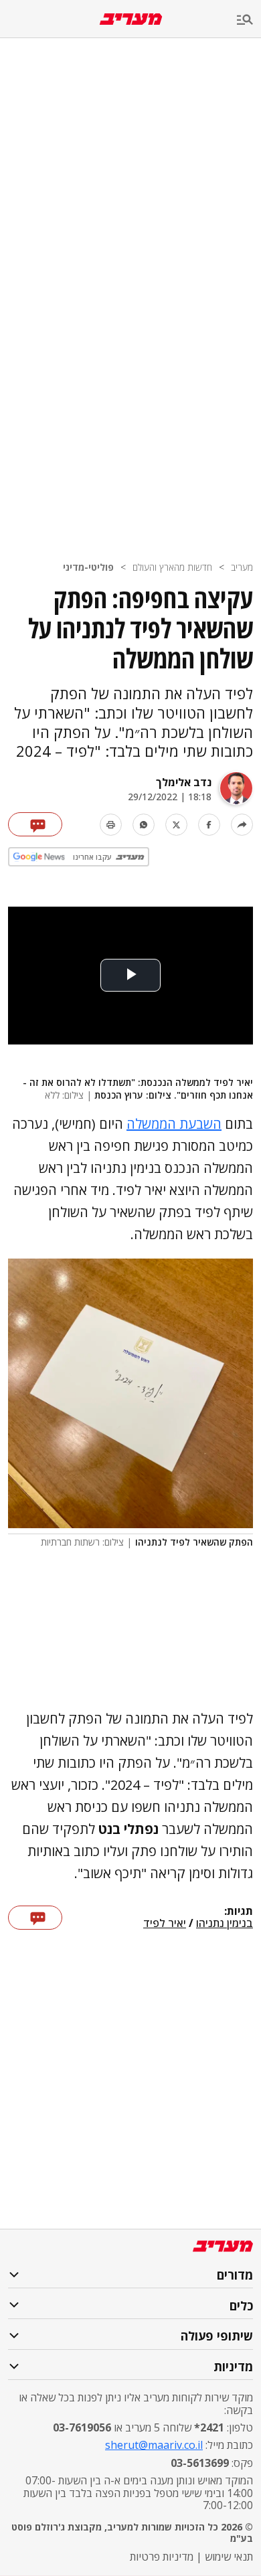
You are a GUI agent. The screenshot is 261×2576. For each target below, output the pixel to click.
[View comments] (35, 824)
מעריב (242, 567)
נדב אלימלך (184, 782)
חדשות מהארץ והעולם (172, 567)
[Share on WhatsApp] (144, 825)
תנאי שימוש (229, 2557)
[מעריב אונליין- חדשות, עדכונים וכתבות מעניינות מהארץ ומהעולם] (131, 19)
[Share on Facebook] (209, 825)
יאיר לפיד (165, 1924)
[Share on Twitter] (176, 825)
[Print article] (111, 825)
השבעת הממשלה (174, 1124)
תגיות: (239, 1912)
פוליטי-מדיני (88, 567)
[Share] (242, 825)
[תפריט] (249, 20)
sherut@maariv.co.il (154, 2445)
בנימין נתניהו (225, 1924)
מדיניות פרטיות (162, 2557)
